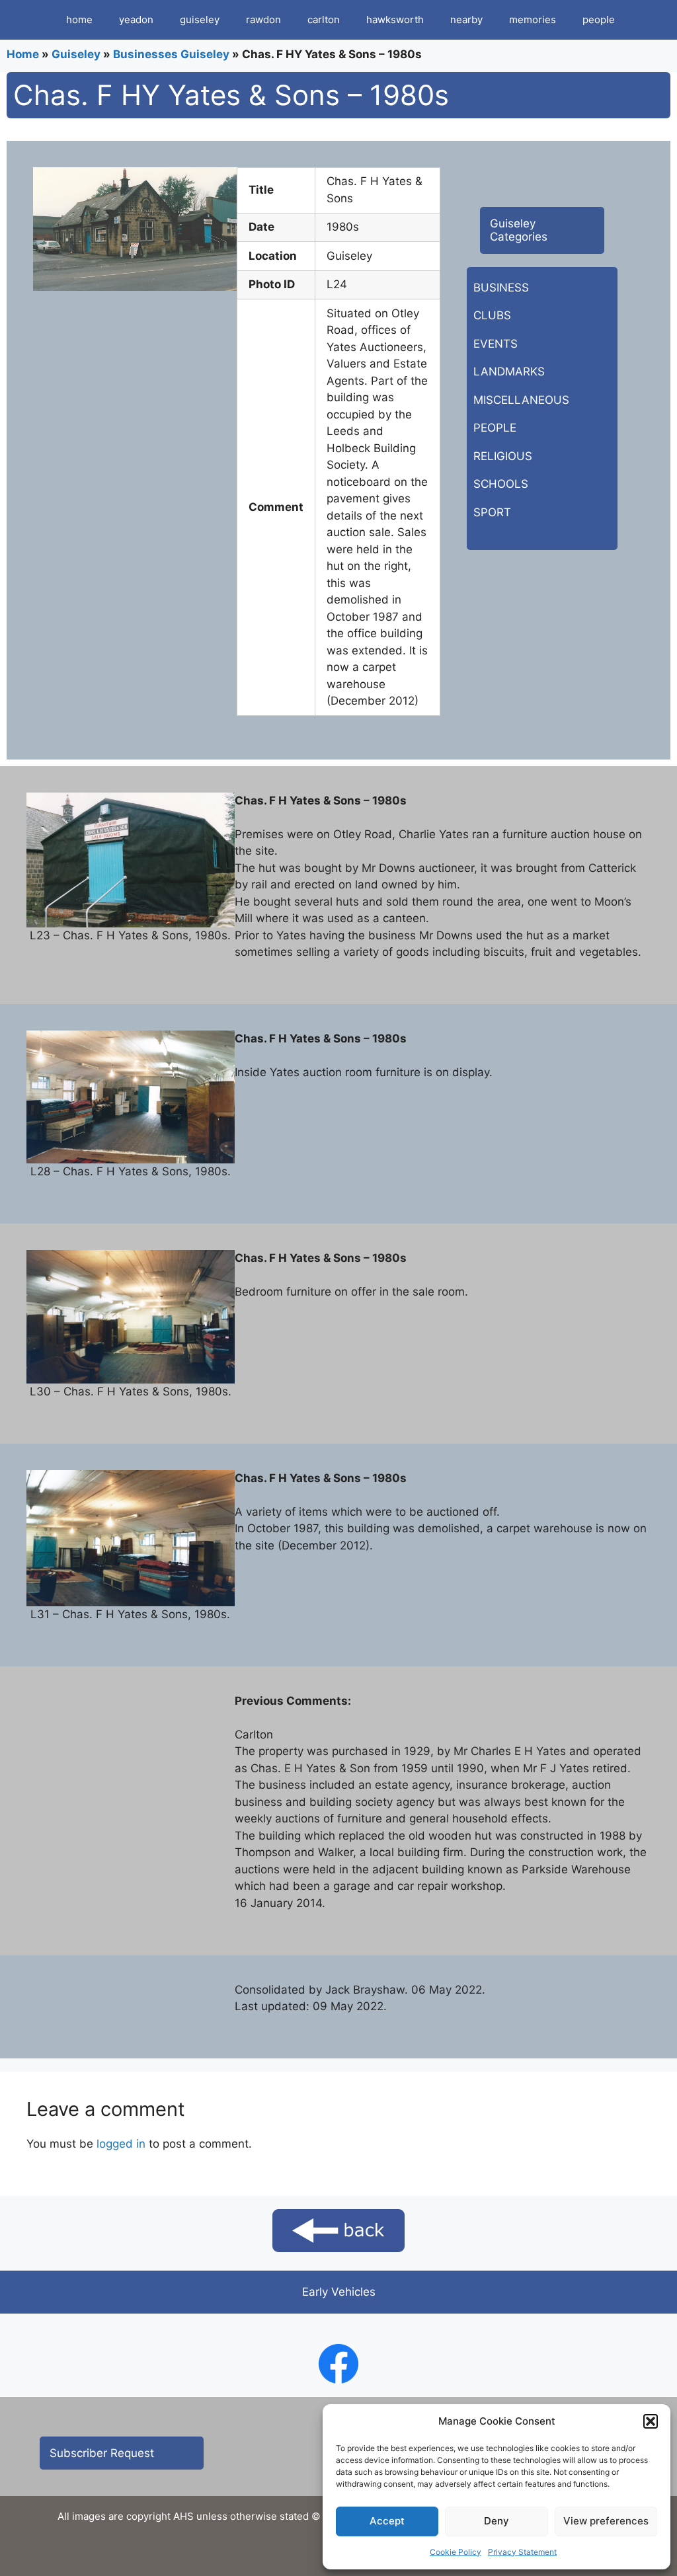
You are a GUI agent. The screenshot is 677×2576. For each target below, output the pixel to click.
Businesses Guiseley (171, 54)
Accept (387, 2521)
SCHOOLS (501, 484)
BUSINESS (501, 288)
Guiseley (76, 54)
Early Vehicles (339, 2292)
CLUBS (492, 315)
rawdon (263, 20)
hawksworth (395, 20)
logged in (121, 2144)
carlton (324, 20)
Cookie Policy (456, 2552)
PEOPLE (495, 428)
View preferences (606, 2521)
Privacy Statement (522, 2552)
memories (533, 20)
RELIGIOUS (503, 456)
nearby (466, 20)
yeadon (136, 20)
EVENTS (496, 344)
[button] (651, 2421)
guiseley (200, 20)
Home (23, 54)
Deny (497, 2521)
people (599, 20)
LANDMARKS (509, 371)
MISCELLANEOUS (521, 400)
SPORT (492, 512)
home (79, 20)
